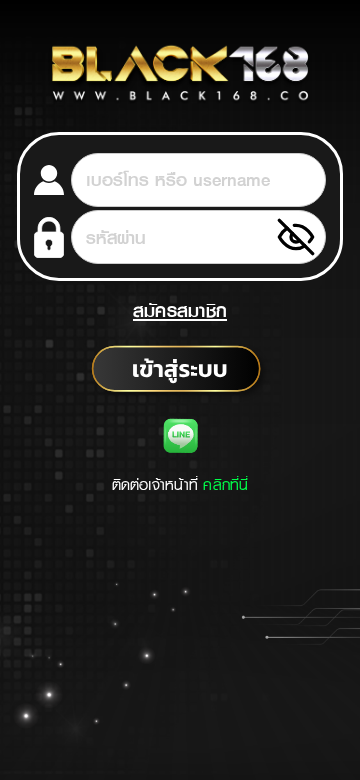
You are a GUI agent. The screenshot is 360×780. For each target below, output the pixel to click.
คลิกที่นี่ (225, 484)
